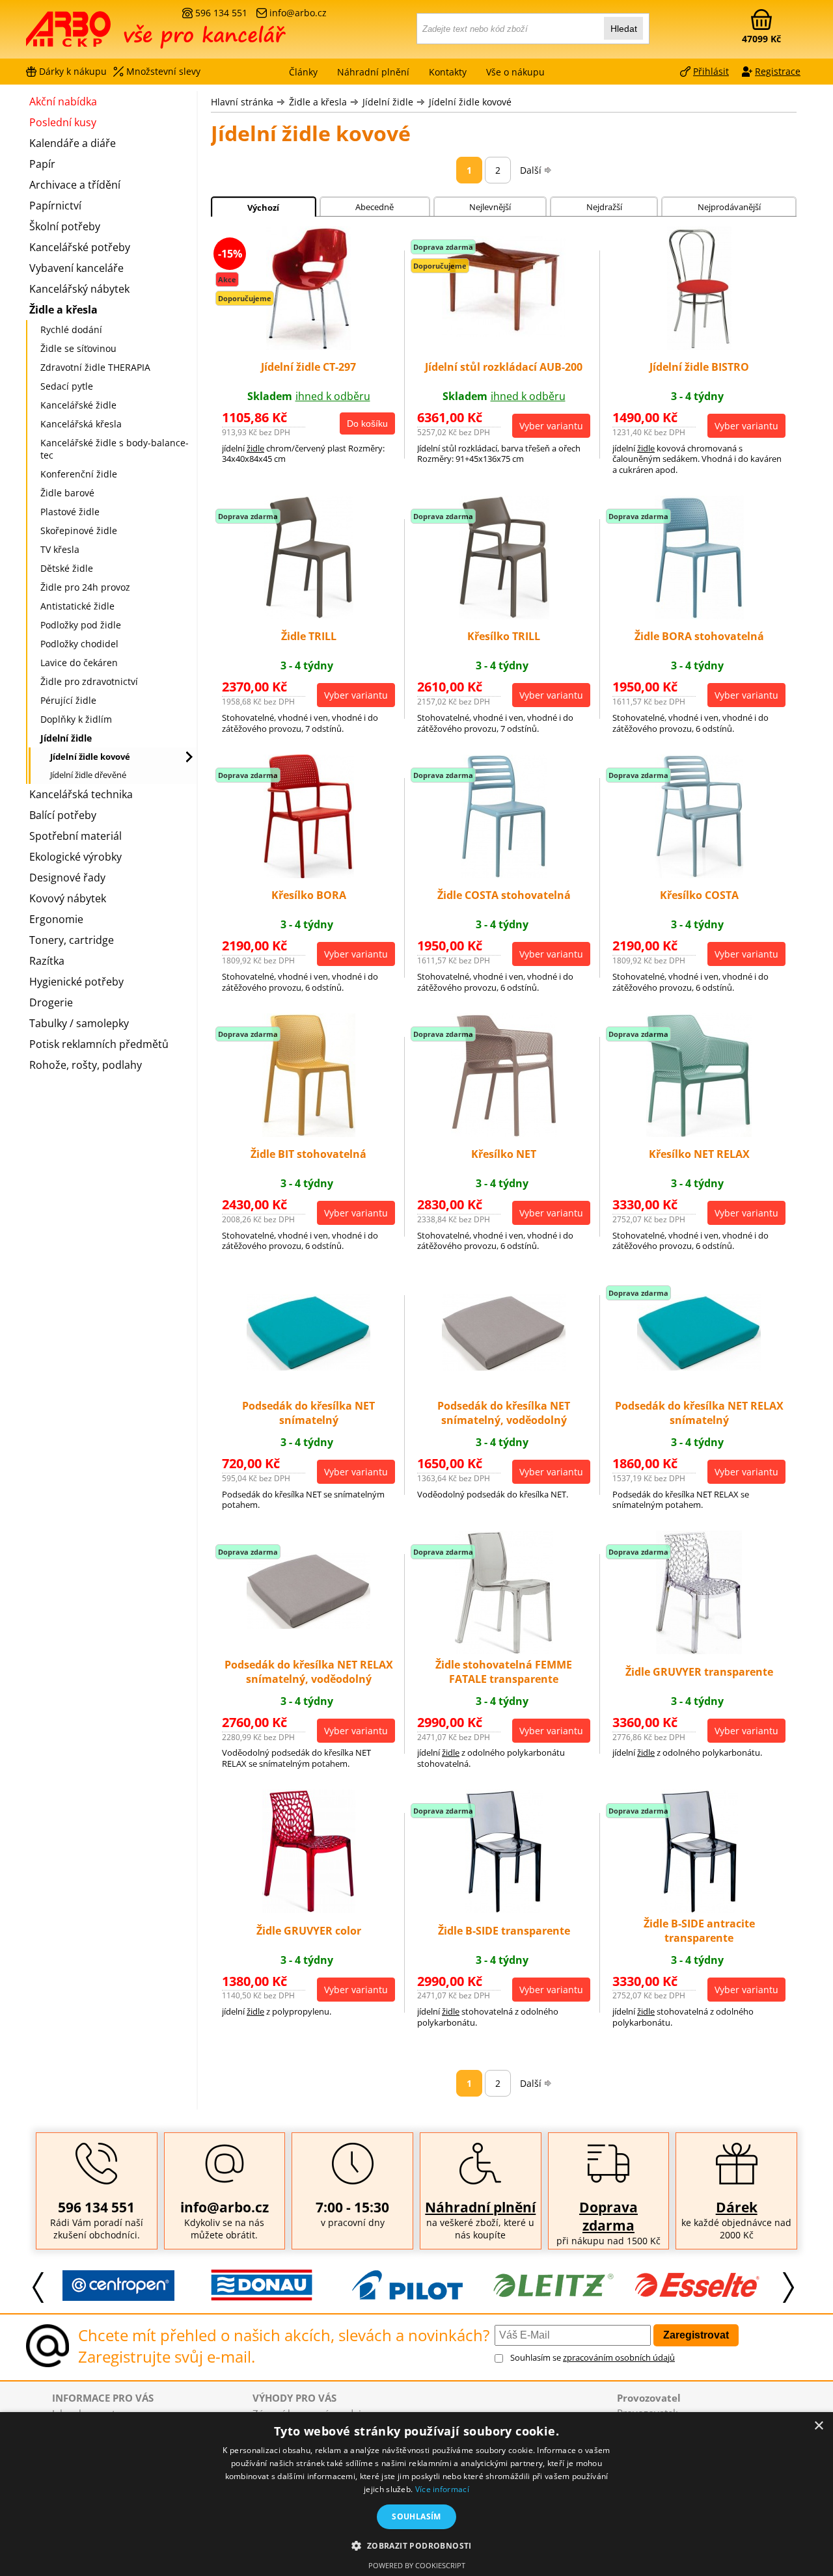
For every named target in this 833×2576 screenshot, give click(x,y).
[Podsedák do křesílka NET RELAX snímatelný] (699, 1367)
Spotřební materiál (75, 836)
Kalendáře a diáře (73, 143)
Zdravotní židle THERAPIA (95, 367)
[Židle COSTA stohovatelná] (504, 874)
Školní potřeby (65, 226)
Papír (42, 164)
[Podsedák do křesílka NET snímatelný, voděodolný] (504, 1367)
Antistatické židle (77, 606)
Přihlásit (711, 71)
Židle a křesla (318, 102)
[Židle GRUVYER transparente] (699, 1650)
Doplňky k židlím (76, 719)
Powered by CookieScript (417, 2565)
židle (255, 448)
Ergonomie (56, 919)
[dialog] (416, 2494)
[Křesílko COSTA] (699, 874)
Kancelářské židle (78, 405)
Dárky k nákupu (73, 71)
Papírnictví (55, 206)
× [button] (818, 2426)
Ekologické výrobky (75, 857)
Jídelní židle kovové (470, 102)
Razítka (47, 961)
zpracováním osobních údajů (619, 2357)
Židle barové (67, 493)
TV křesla (60, 549)
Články (303, 72)
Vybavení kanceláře (76, 268)
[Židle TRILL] (309, 615)
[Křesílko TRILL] (504, 615)
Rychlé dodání (71, 329)
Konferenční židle (79, 474)
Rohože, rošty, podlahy (86, 1065)
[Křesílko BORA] (309, 874)
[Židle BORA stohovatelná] (699, 615)
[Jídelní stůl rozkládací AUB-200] (504, 333)
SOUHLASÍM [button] (416, 2516)
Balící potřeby (63, 815)
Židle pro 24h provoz (85, 587)
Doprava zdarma (608, 2216)
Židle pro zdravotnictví (89, 681)
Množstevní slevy (163, 71)
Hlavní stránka (242, 102)
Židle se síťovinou (78, 348)
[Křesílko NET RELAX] (699, 1133)
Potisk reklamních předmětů (99, 1044)
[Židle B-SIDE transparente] (504, 1909)
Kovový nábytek (68, 898)
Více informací (442, 2489)
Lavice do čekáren (79, 663)
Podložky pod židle (81, 625)
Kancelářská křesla (81, 424)
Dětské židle (67, 568)
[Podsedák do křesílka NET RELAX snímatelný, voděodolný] (308, 1625)
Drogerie (51, 1002)
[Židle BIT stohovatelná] (309, 1133)
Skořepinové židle (79, 530)
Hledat (624, 29)
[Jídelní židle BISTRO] (699, 346)
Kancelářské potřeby (80, 247)
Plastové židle (70, 512)
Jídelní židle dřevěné (88, 775)
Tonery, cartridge (72, 940)
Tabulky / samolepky (79, 1023)
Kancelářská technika (81, 794)
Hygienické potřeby (76, 982)
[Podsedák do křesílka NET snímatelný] (308, 1367)
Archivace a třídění (75, 185)
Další (531, 170)
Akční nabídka (63, 101)
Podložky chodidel (79, 644)
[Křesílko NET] (504, 1133)
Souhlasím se (593, 2357)
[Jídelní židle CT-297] (308, 346)
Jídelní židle (388, 102)
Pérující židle (68, 700)
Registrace (778, 71)
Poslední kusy (63, 122)
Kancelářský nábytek (79, 289)
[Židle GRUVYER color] (309, 1909)
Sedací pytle (67, 386)
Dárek (737, 2207)
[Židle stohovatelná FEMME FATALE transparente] (504, 1650)
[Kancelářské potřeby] (97, 34)
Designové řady (67, 878)
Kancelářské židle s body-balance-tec (115, 449)
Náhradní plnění (480, 2207)
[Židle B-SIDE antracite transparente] (699, 1909)
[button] (416, 2545)
